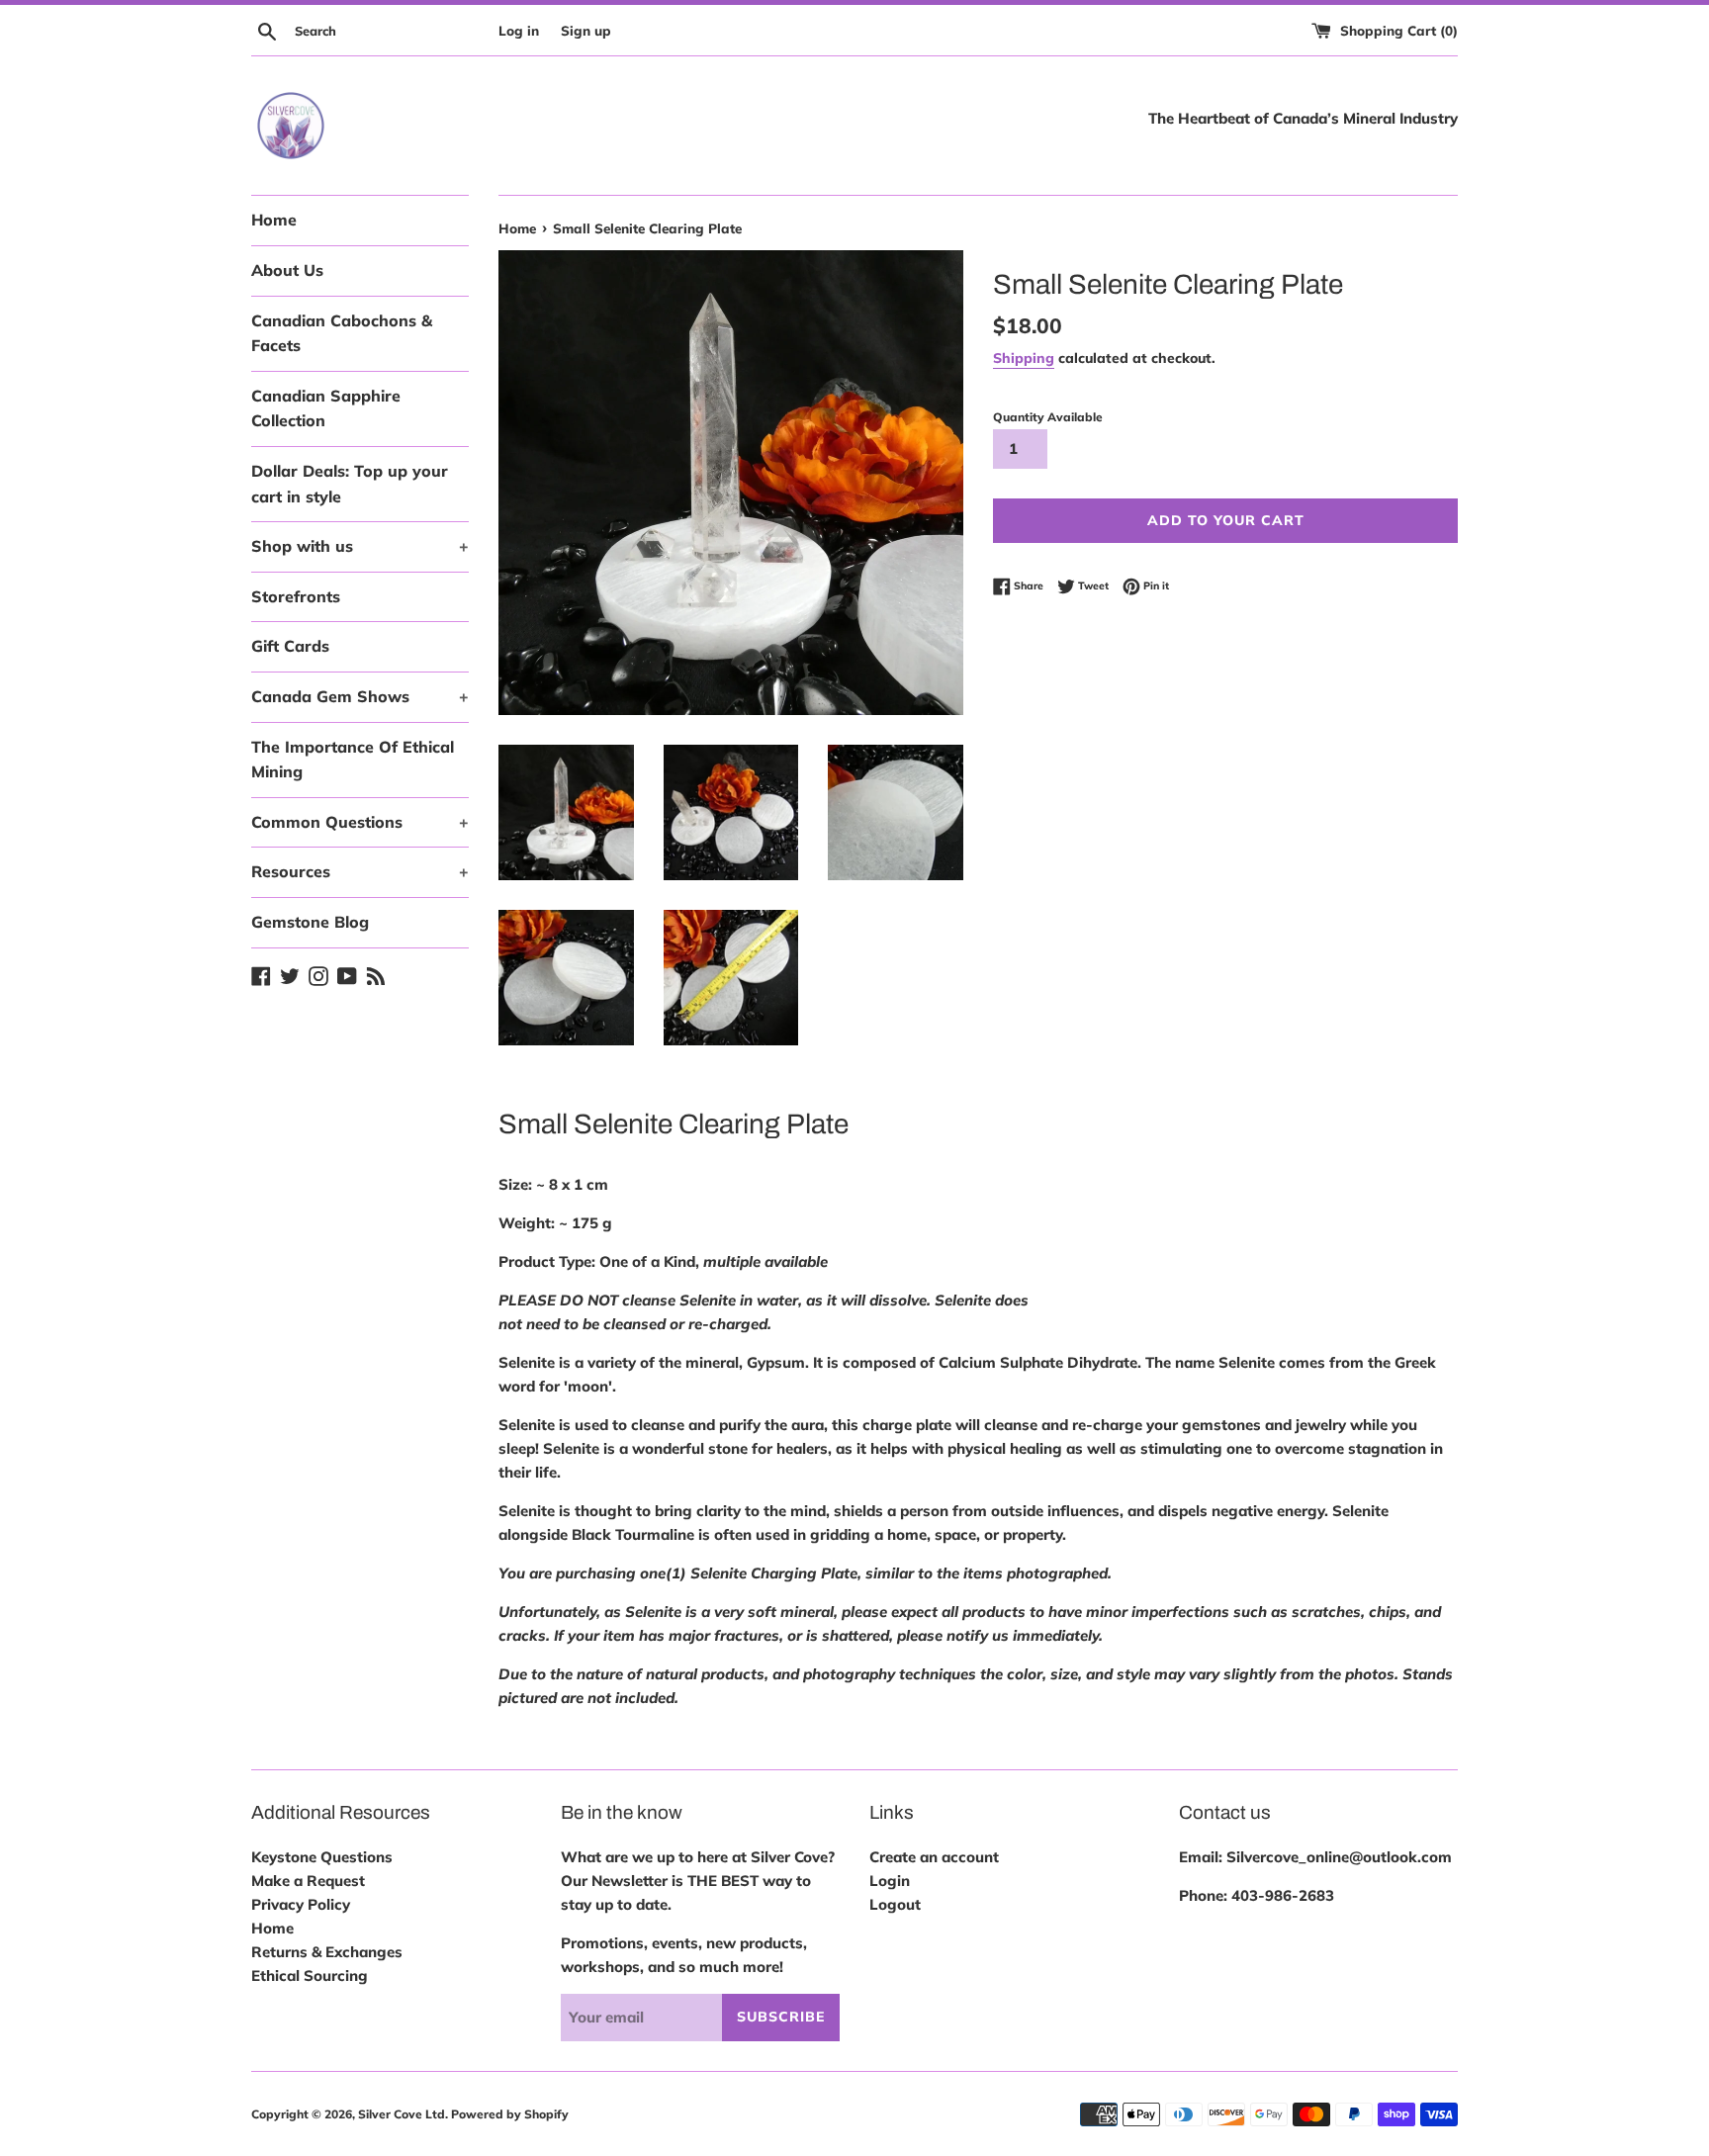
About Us (287, 270)
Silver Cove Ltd (402, 2114)
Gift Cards (290, 646)
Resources (360, 871)
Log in (519, 30)
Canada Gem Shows (360, 696)
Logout (895, 1904)
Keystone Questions (322, 1857)
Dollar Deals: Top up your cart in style (350, 484)
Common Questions (360, 822)
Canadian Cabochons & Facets (342, 333)
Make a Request (308, 1881)
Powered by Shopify (510, 2114)
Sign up (586, 30)
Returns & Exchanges (327, 1952)
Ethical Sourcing (310, 1976)
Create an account (934, 1857)
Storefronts (296, 596)
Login (890, 1881)
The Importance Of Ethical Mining (353, 760)
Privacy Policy (301, 1904)
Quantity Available (1048, 417)
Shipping (1024, 358)
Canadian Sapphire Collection (326, 408)
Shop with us (360, 546)
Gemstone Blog (310, 922)
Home (274, 220)
